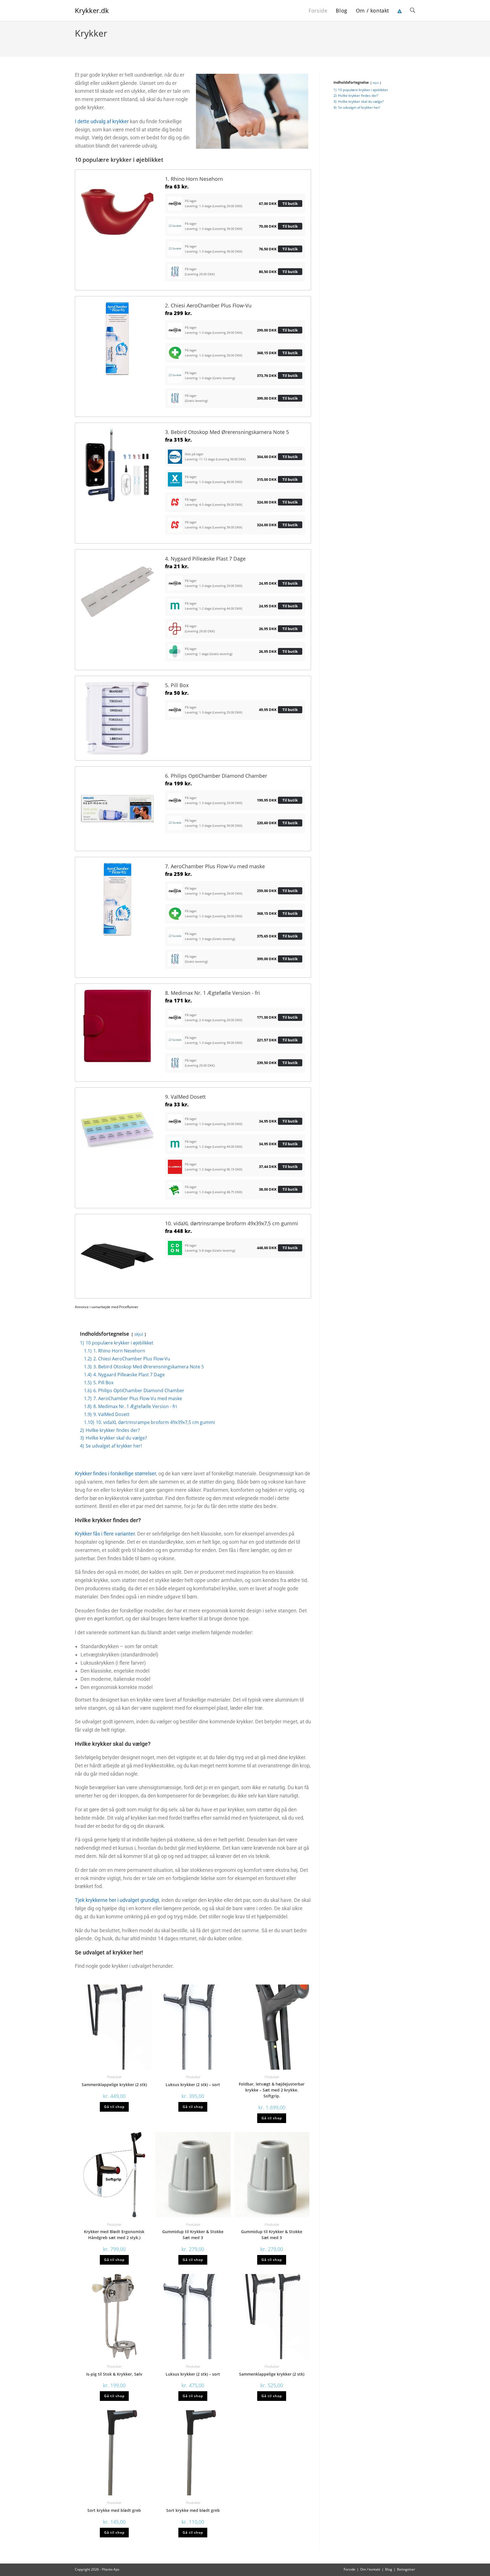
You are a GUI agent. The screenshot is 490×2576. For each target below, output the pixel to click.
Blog (389, 2569)
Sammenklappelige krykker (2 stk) (114, 2085)
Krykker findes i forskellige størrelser (115, 1473)
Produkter (114, 2077)
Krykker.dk (92, 10)
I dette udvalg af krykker (102, 121)
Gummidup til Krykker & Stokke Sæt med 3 (193, 2235)
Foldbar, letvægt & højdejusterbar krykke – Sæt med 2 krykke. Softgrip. (272, 2090)
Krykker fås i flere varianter (105, 1534)
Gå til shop (114, 2107)
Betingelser (406, 2569)
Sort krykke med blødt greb (114, 2510)
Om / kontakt (370, 2569)
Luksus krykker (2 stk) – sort (193, 2085)
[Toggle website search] (413, 11)
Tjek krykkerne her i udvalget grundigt (117, 1900)
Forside (349, 2569)
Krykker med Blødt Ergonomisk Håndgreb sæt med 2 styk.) (114, 2235)
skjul (139, 1334)
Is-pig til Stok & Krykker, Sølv (114, 2374)
